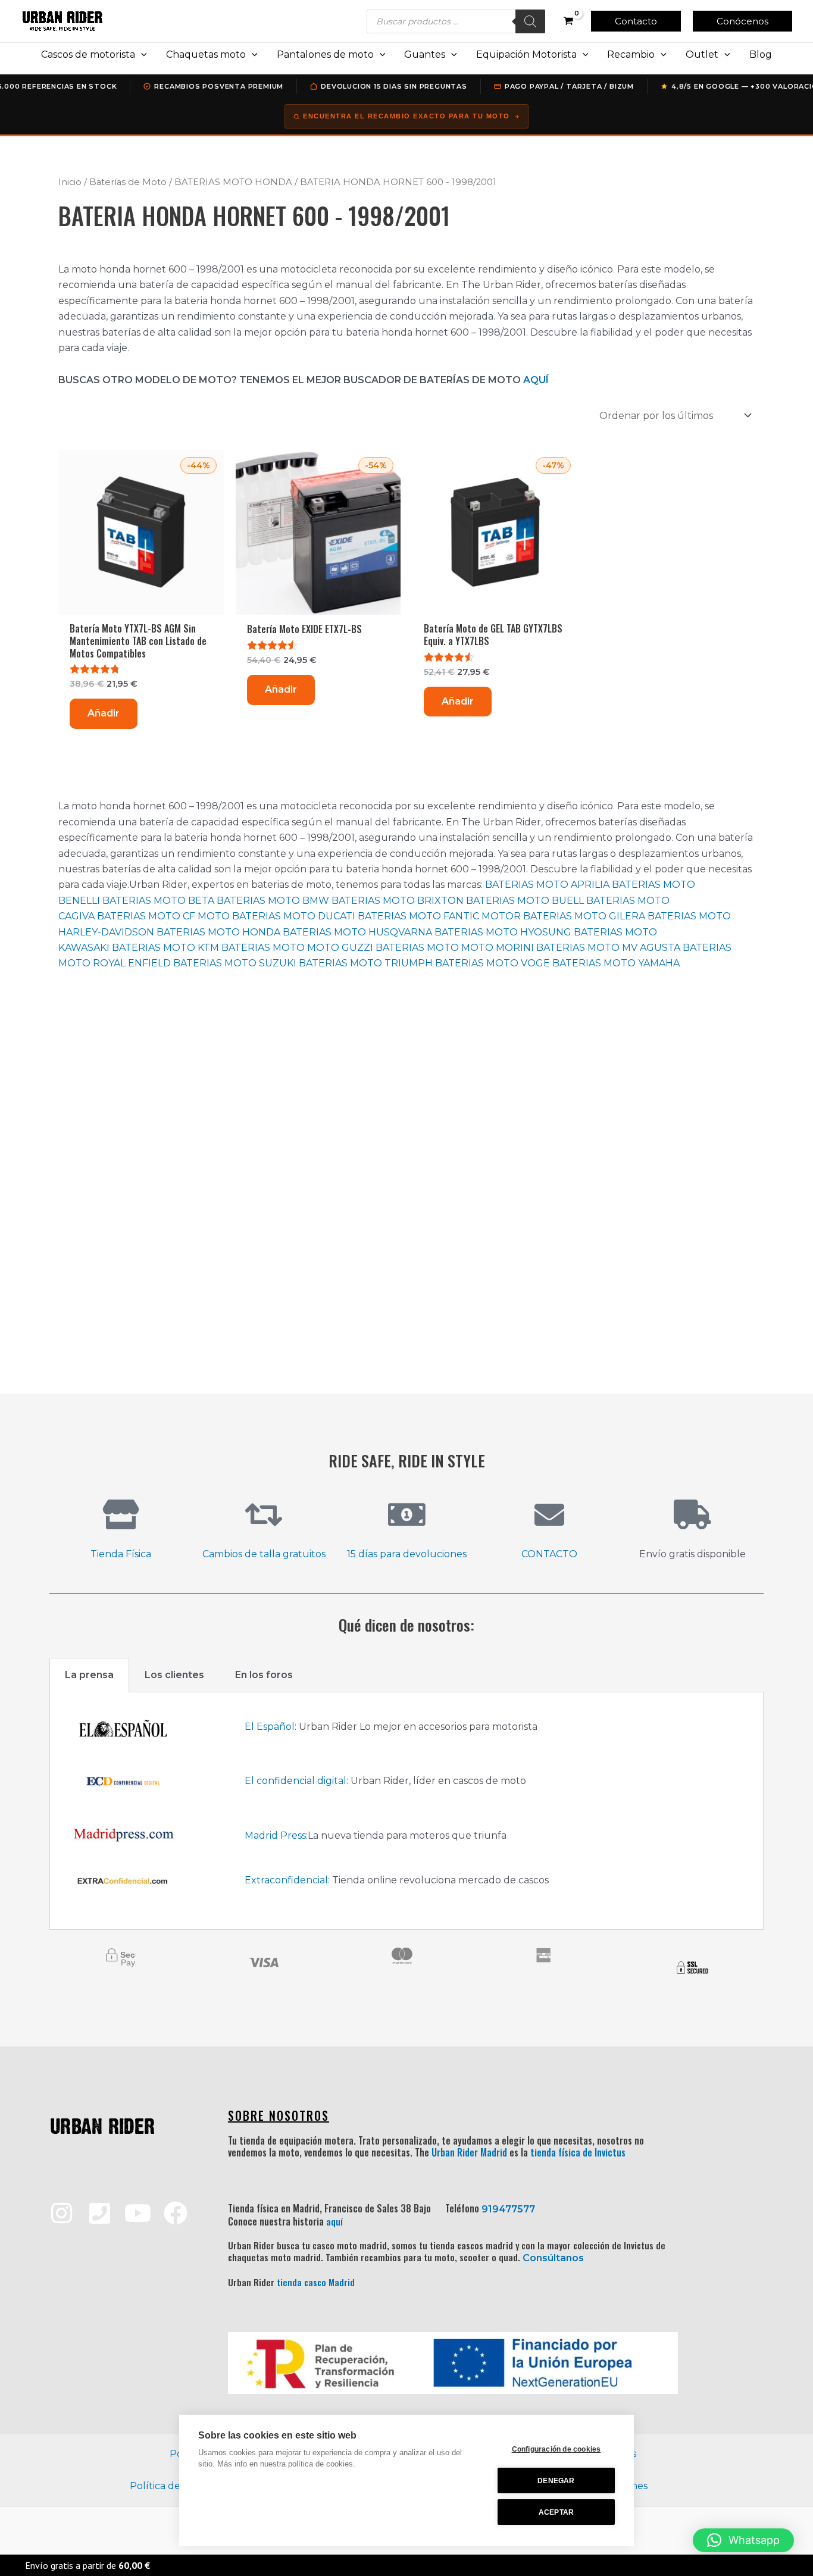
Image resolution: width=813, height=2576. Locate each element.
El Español (270, 1727)
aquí (334, 2221)
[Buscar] (530, 21)
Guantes (425, 54)
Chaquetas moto (206, 54)
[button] (636, 21)
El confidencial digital (296, 1781)
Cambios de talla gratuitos (264, 1554)
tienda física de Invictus (578, 2152)
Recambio (631, 54)
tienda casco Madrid (316, 2282)
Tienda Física (121, 1554)
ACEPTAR (556, 2512)
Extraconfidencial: (287, 1880)
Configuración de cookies (556, 2449)
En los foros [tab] (264, 1675)
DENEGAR (556, 2481)
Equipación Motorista (526, 54)
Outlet (702, 54)
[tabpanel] (406, 1811)
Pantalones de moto (325, 54)
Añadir (104, 713)
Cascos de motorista (88, 54)
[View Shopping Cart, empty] (568, 21)
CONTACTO (549, 1554)
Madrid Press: (276, 1835)
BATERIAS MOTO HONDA (233, 182)
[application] (141, 55)
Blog (761, 54)
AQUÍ (536, 380)
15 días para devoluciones (407, 1554)
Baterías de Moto (128, 182)
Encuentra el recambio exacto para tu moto (406, 116)
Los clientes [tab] (174, 1675)
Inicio (70, 182)
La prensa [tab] (89, 1675)
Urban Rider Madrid (469, 2152)
